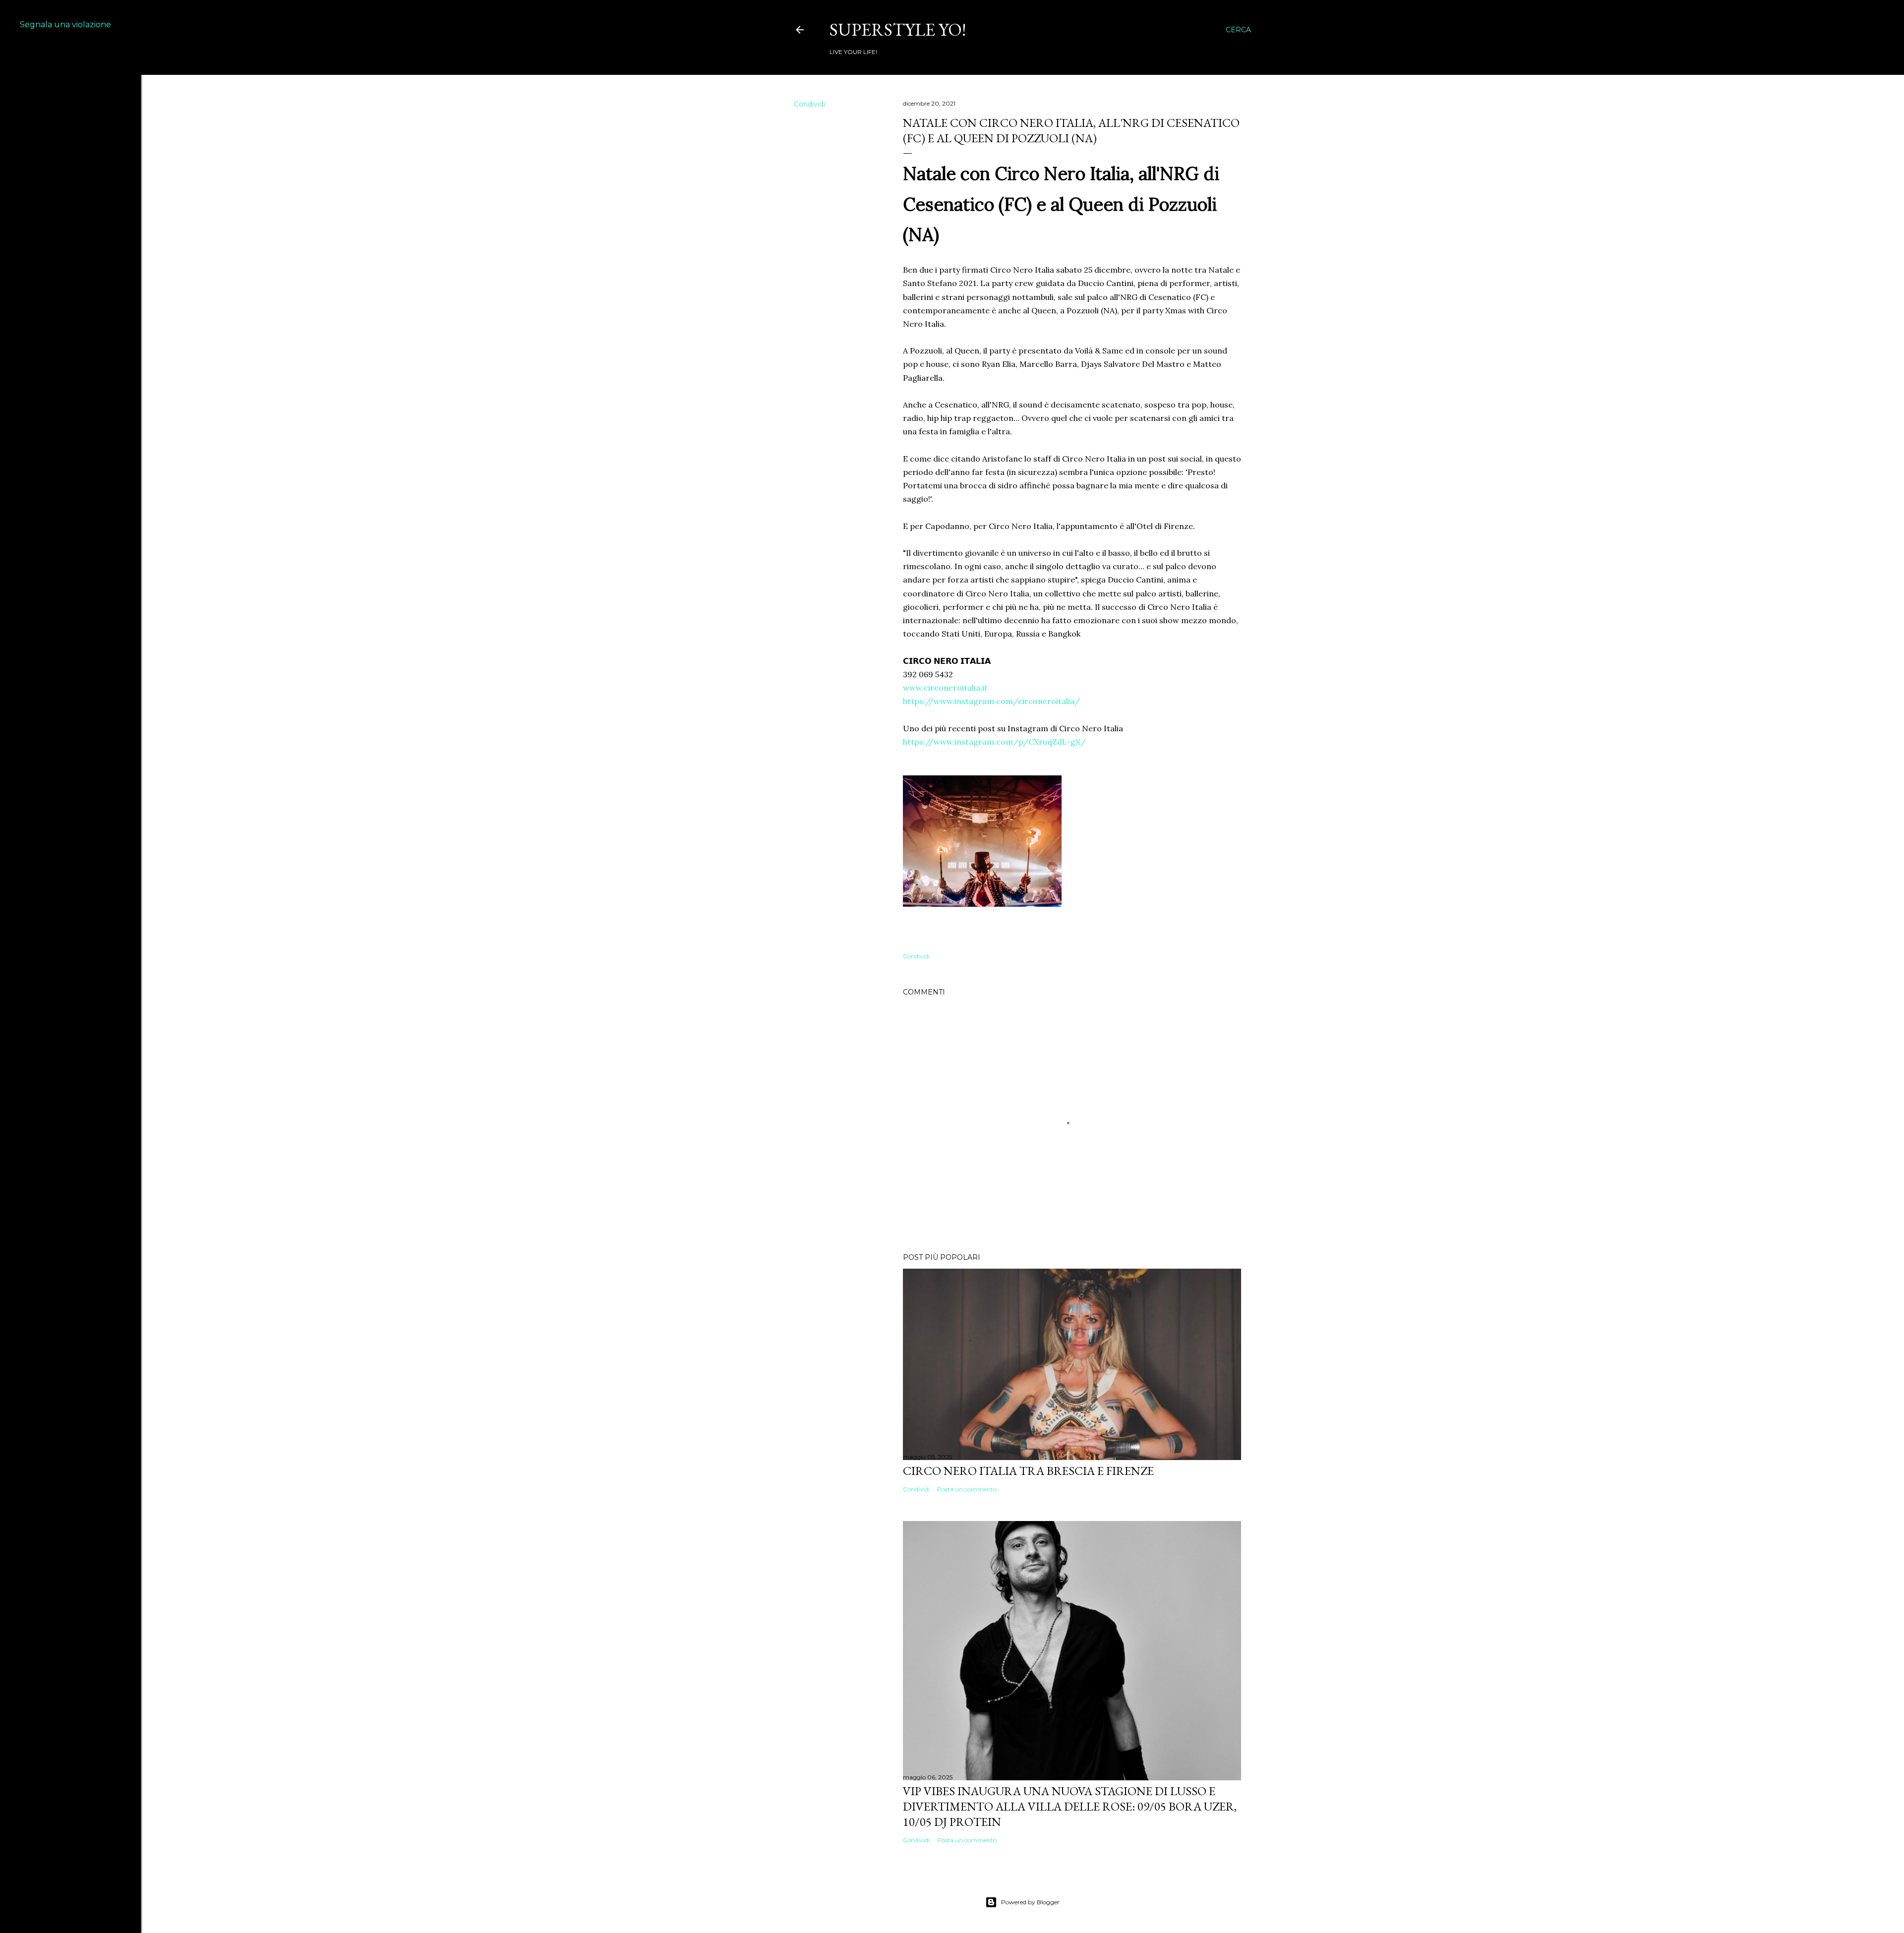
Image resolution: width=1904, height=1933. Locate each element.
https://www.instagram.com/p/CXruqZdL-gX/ (994, 742)
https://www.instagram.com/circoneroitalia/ (991, 701)
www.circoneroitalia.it (945, 688)
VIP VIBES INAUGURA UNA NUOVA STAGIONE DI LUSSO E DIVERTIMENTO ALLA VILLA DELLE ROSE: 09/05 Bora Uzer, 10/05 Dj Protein (1070, 1806)
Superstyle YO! (898, 29)
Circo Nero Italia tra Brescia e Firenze (1028, 1471)
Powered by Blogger (1030, 1902)
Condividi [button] (809, 104)
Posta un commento (967, 1489)
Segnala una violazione (65, 25)
